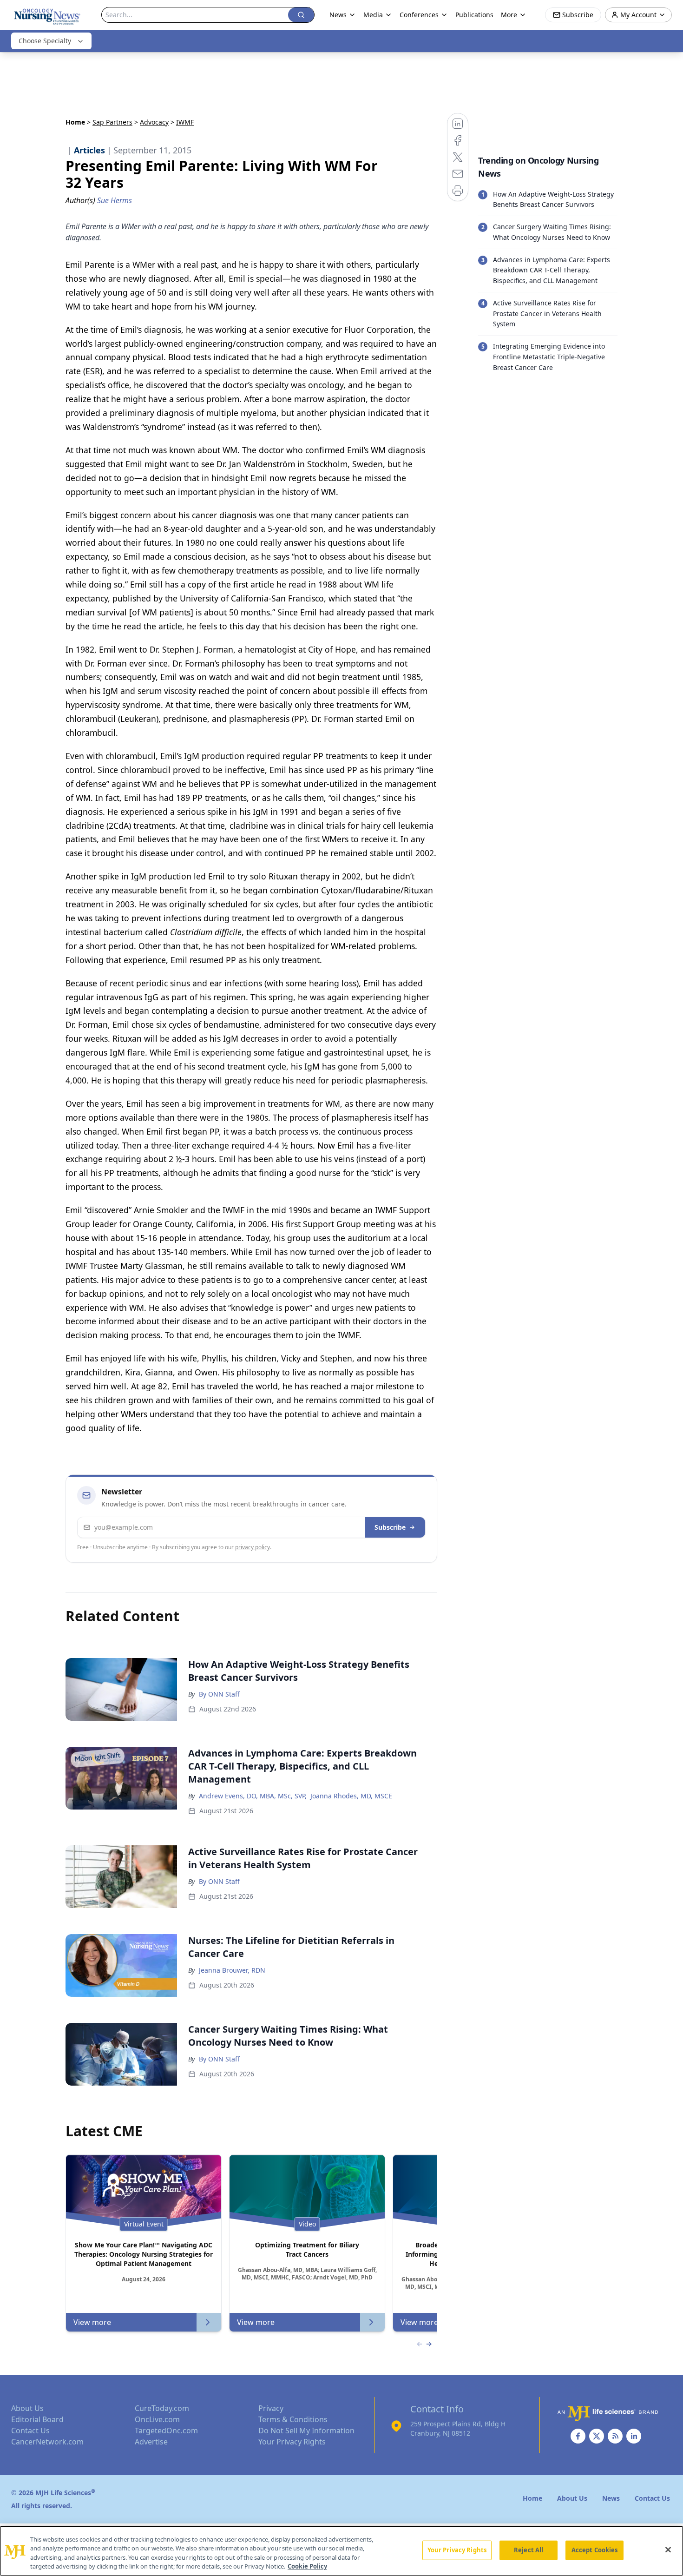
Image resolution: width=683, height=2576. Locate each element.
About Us (27, 2408)
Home (75, 122)
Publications (474, 15)
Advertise (151, 2442)
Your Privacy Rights (292, 2442)
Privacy (271, 2408)
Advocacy (154, 122)
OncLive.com (157, 2419)
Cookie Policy (307, 2566)
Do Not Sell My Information (306, 2431)
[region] (341, 2551)
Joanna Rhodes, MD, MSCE (351, 1796)
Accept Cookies (595, 2550)
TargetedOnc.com (166, 2431)
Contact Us (30, 2431)
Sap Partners (112, 122)
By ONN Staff (219, 1694)
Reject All (529, 2550)
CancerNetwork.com (47, 2442)
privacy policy (253, 1547)
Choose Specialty (45, 41)
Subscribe (390, 1527)
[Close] (668, 2550)
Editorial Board (37, 2419)
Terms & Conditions (293, 2419)
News (338, 15)
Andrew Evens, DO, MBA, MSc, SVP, (253, 1796)
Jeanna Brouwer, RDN (232, 1970)
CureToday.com (162, 2408)
